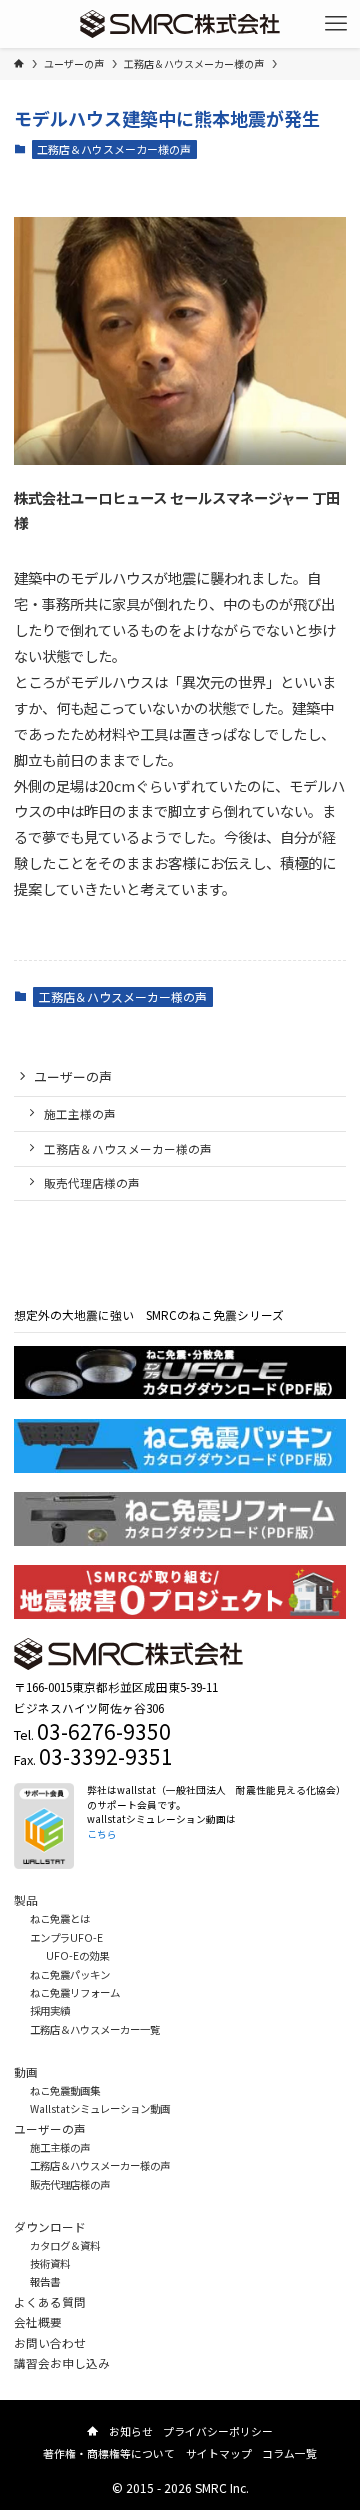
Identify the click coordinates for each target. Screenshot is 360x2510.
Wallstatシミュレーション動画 (100, 2108)
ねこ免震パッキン (70, 1974)
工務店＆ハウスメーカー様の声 (114, 149)
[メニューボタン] (336, 24)
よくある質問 (50, 2301)
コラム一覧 (289, 2453)
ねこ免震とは (60, 1918)
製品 (26, 1899)
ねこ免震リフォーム (75, 1992)
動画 (26, 2071)
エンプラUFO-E (66, 1937)
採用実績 (50, 2010)
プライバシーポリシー (218, 2431)
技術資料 (50, 2263)
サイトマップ (219, 2453)
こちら (102, 1834)
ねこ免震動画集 (65, 2090)
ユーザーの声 (73, 1076)
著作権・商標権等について (109, 2453)
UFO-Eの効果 (77, 1955)
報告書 (45, 2281)
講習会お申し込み (62, 2362)
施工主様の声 (80, 1113)
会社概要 (38, 2321)
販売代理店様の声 (92, 1182)
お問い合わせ (50, 2342)
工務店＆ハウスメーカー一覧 (95, 2029)
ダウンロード (50, 2226)
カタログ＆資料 (65, 2245)
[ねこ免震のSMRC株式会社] (180, 24)
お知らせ (131, 2431)
